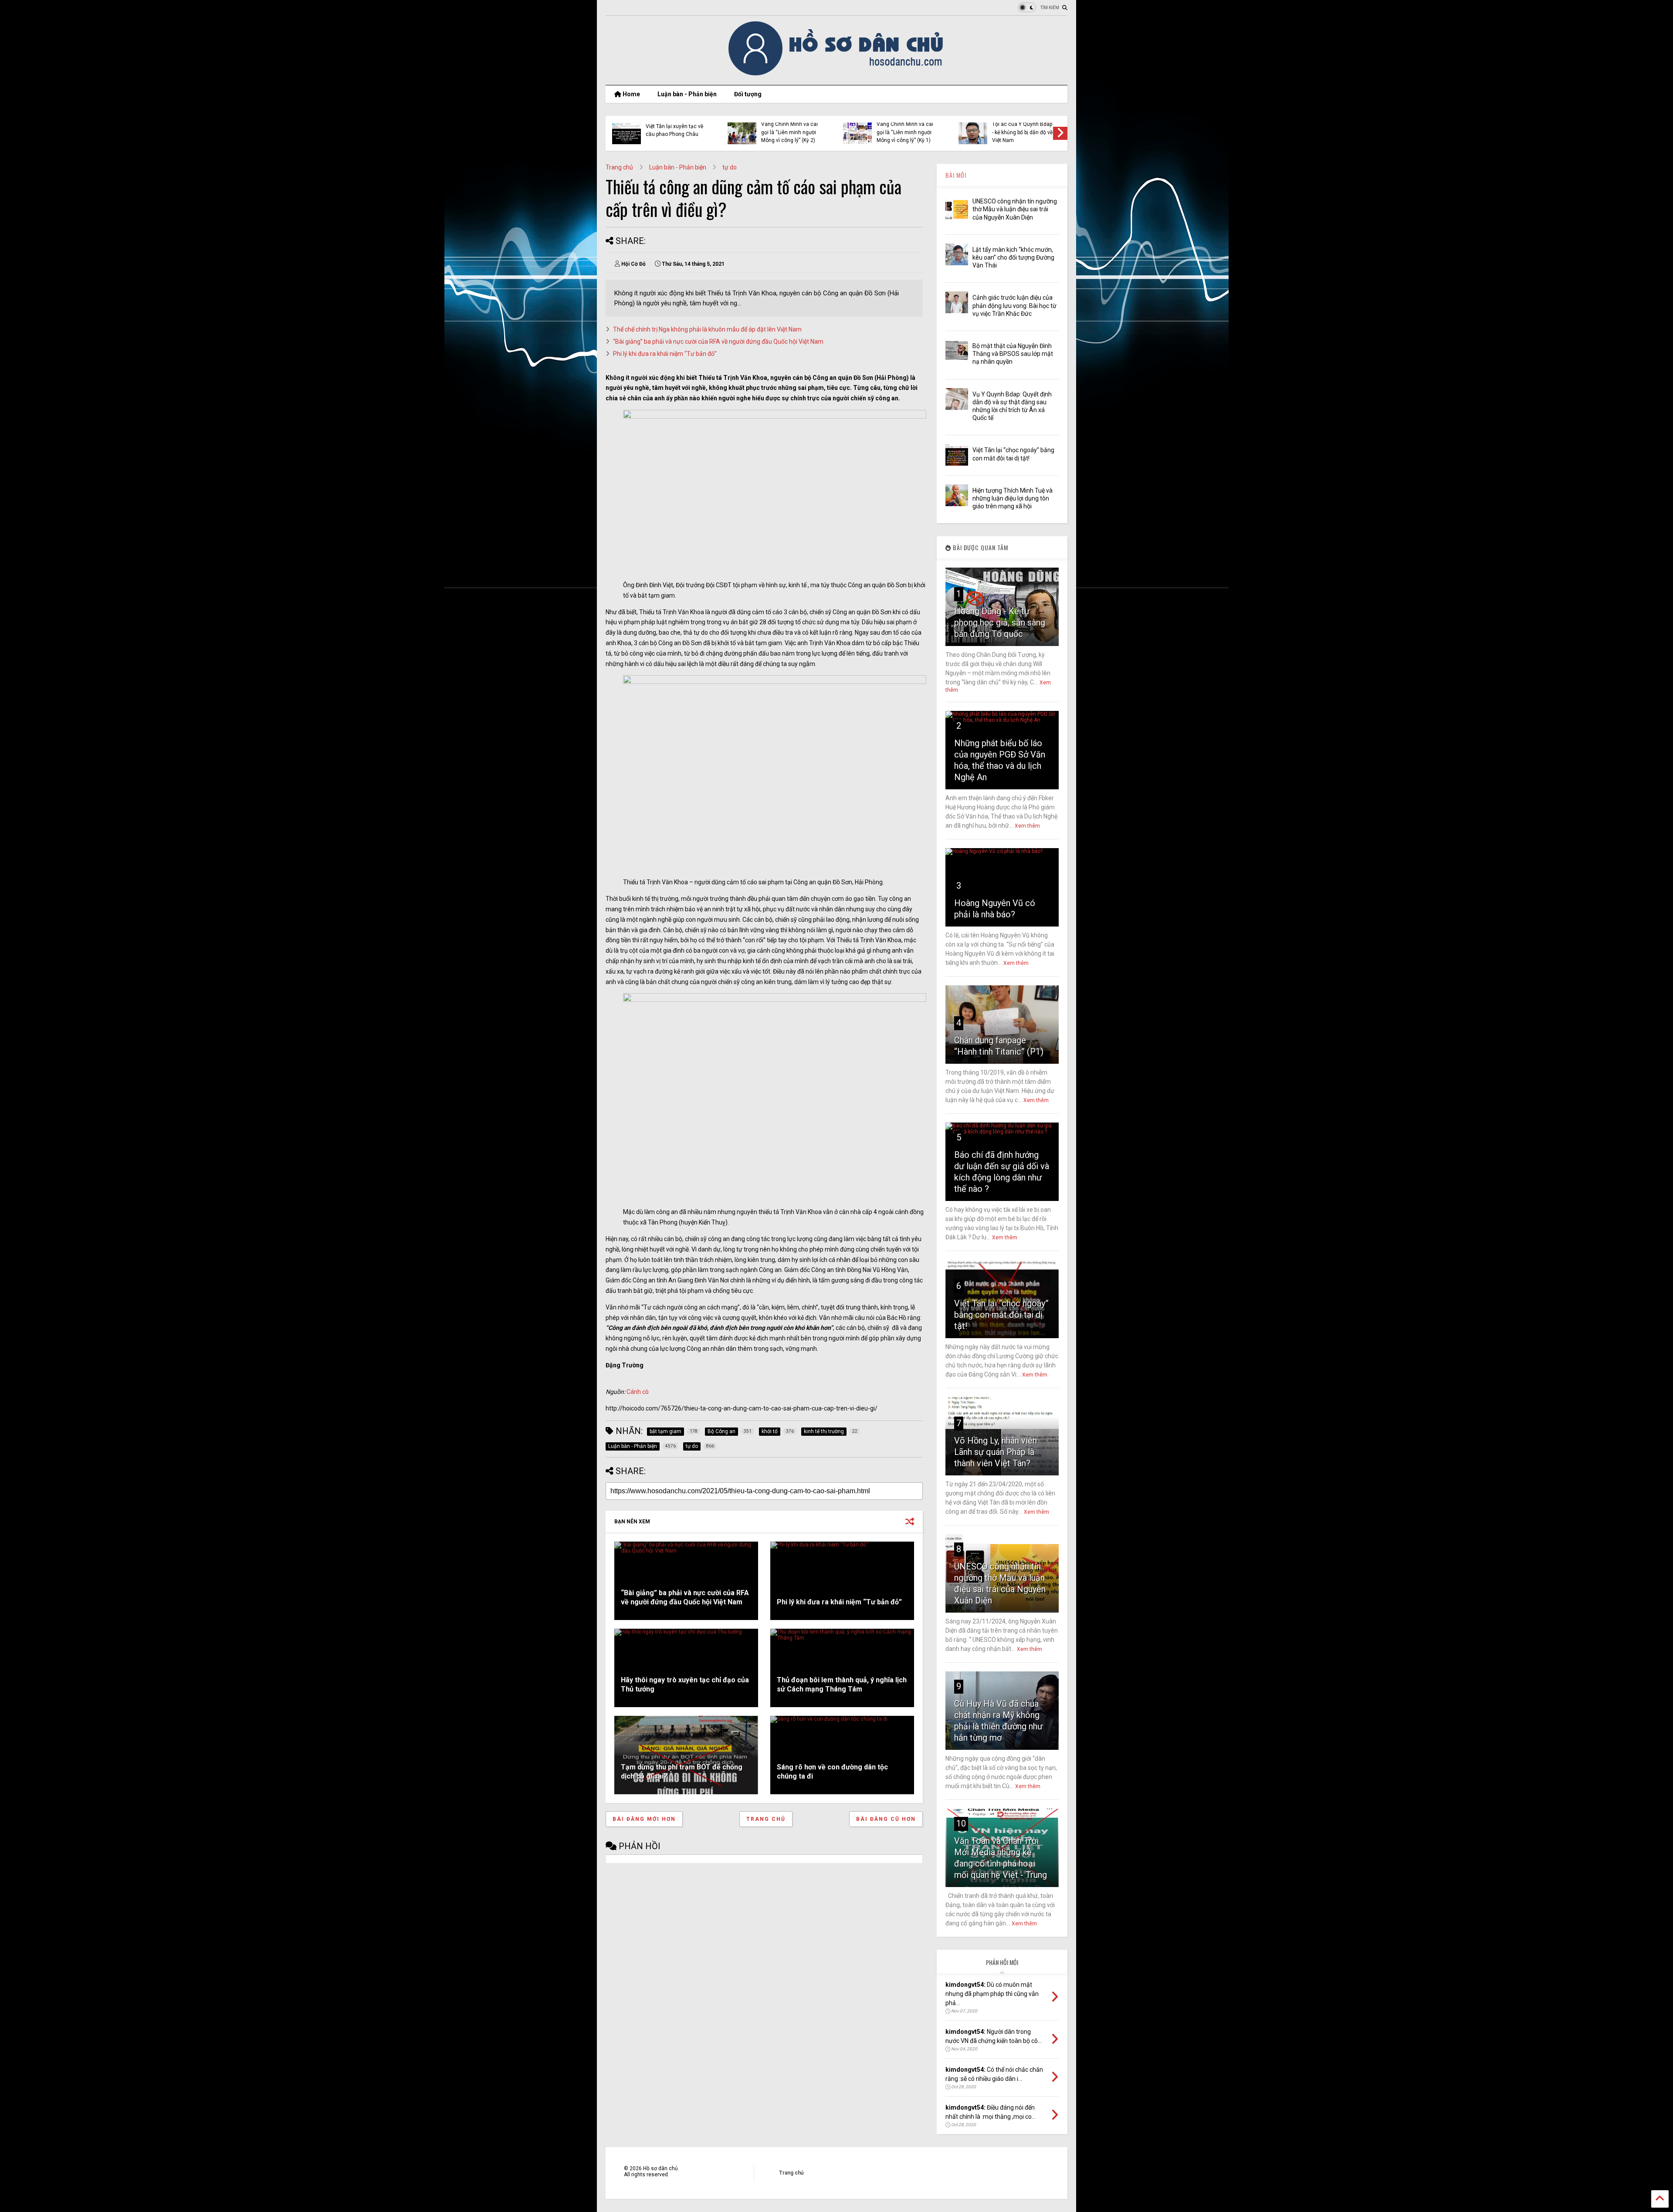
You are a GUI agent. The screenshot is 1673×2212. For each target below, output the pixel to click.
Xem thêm (1027, 826)
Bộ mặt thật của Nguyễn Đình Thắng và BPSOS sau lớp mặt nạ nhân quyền (1013, 354)
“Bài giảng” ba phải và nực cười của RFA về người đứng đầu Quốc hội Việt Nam (718, 342)
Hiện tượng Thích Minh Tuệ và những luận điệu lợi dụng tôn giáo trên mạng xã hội (1013, 498)
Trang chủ (619, 167)
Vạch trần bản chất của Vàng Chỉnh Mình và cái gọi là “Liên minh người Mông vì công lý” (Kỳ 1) (905, 128)
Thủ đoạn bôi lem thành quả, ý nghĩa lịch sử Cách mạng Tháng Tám (842, 1684)
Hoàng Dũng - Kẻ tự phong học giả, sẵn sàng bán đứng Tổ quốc (1000, 622)
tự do (730, 167)
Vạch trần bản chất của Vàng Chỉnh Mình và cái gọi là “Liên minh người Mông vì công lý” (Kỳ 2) (789, 128)
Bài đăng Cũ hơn (886, 1819)
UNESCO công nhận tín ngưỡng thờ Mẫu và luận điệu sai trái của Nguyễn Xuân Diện (1015, 209)
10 (961, 1823)
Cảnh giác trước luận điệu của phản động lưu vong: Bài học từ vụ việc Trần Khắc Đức (1014, 305)
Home (631, 94)
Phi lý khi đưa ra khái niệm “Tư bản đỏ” (665, 354)
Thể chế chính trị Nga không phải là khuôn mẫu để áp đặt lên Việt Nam (707, 329)
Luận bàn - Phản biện (687, 94)
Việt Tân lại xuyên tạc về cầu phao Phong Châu (674, 130)
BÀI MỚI (956, 175)
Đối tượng (748, 94)
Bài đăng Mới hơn (644, 1819)
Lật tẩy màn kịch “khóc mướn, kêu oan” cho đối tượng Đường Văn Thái (1013, 257)
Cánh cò (638, 1392)
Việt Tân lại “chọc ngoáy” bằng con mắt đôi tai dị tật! (1001, 1315)
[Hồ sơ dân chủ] (837, 74)
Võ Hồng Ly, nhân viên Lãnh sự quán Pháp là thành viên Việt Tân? (996, 1452)
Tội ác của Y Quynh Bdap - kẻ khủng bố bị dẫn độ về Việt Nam (1022, 132)
